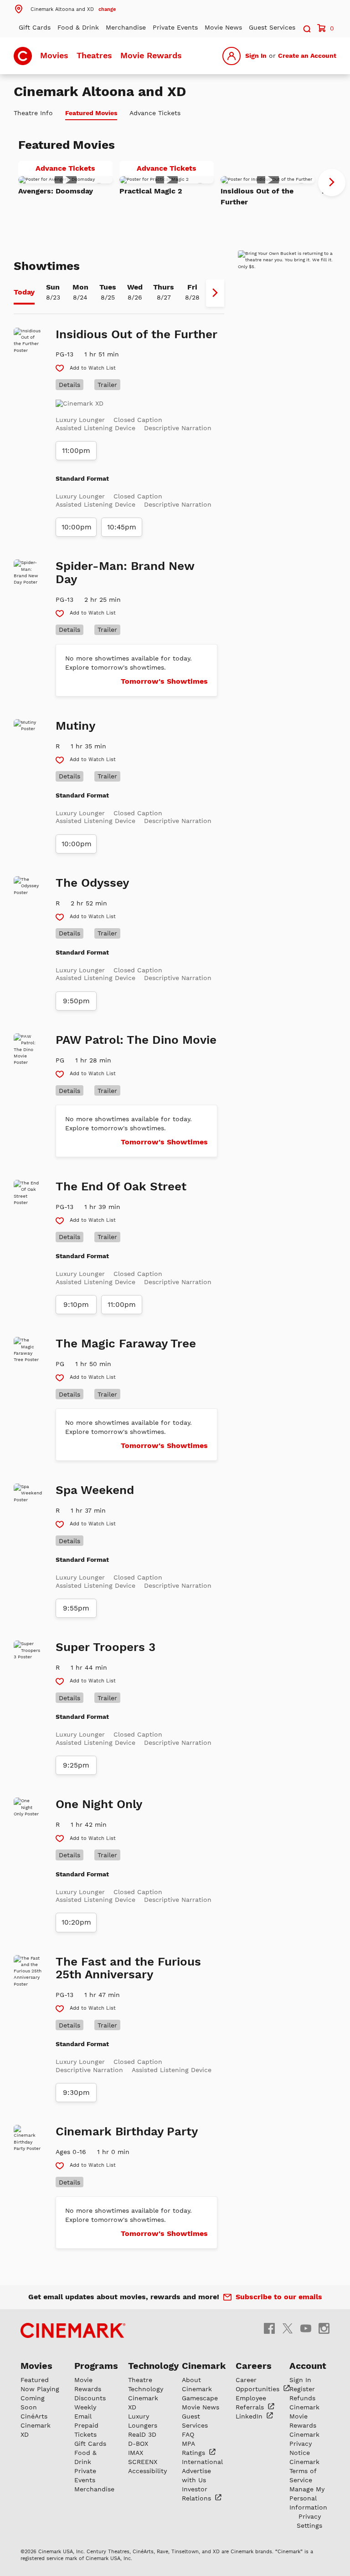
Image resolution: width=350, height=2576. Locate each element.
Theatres (94, 55)
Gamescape (200, 2398)
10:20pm (76, 1922)
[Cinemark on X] (288, 2328)
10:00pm (77, 527)
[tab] (24, 293)
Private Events (175, 27)
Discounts (90, 2398)
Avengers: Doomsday (56, 191)
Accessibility (147, 2471)
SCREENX (143, 2462)
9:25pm (76, 1765)
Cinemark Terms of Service (304, 2471)
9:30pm (76, 2093)
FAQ (188, 2434)
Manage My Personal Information (308, 2498)
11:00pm (76, 451)
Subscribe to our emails (279, 2297)
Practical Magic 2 (151, 191)
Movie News (223, 27)
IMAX (136, 2453)
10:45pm (122, 527)
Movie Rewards (151, 55)
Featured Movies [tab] (91, 113)
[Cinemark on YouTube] (306, 2328)
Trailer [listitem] (107, 385)
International (202, 2462)
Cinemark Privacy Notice (304, 2444)
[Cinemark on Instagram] (324, 2328)
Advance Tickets (74, 170)
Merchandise (126, 27)
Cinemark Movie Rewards (304, 2416)
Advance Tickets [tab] (155, 113)
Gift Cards (35, 27)
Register (302, 2389)
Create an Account (307, 56)
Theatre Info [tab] (33, 113)
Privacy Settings (309, 2521)
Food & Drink (78, 27)
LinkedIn (250, 2416)
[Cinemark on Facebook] (269, 2328)
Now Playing (40, 2389)
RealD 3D (142, 2434)
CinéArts (34, 2416)
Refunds (302, 2398)
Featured (35, 2380)
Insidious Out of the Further (257, 196)
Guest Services (272, 27)
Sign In (256, 56)
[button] (65, 9)
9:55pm (76, 1608)
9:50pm (76, 1001)
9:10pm (76, 1305)
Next (332, 183)
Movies (54, 55)
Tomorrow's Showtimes (164, 681)
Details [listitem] (69, 385)
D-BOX (138, 2444)
